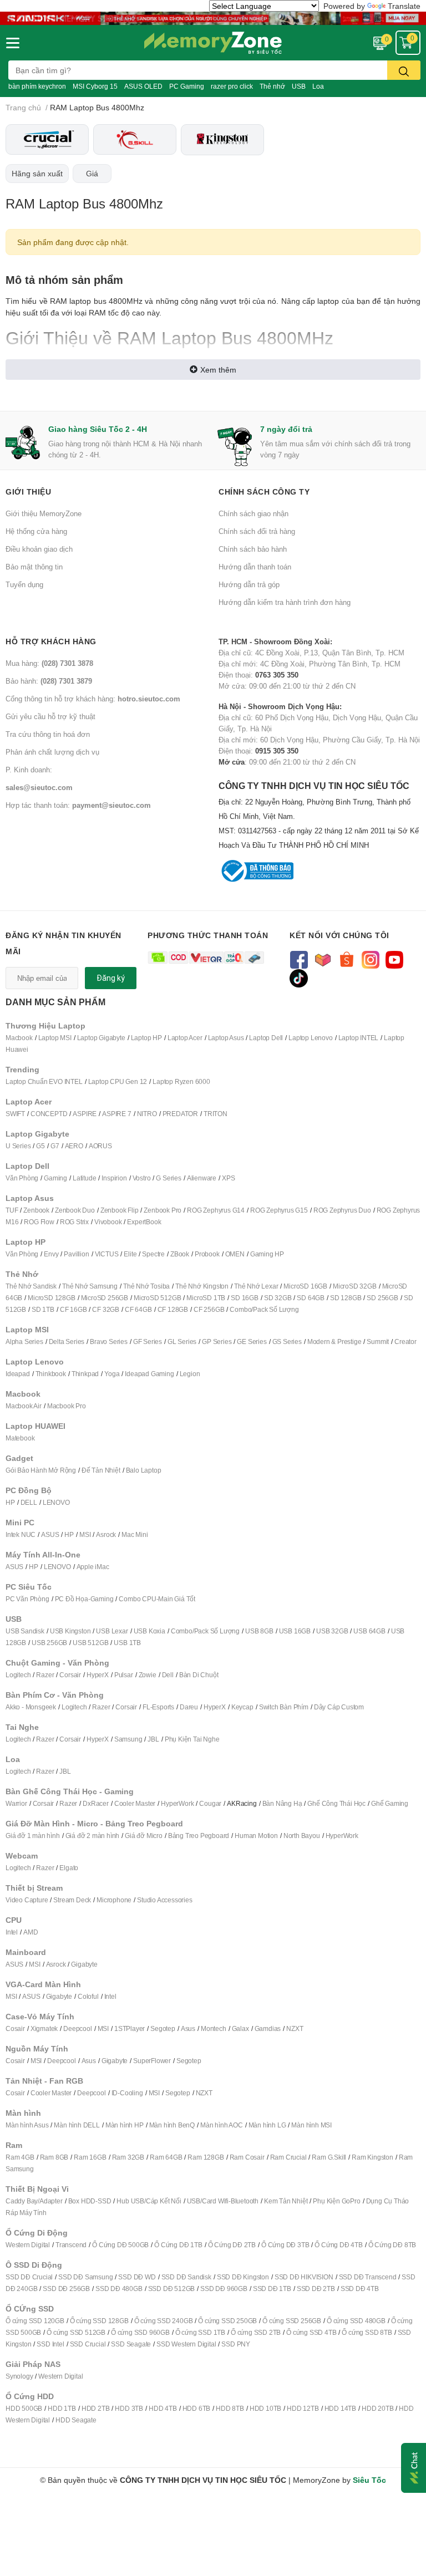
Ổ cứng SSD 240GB (164, 2321)
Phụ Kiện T (181, 1739)
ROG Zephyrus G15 (279, 1210)
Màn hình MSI (311, 2125)
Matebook (20, 1438)
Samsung (128, 1739)
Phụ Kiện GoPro (336, 2201)
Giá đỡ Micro (144, 1836)
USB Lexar (112, 1631)
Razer (45, 1675)
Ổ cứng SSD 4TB (311, 2332)
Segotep (163, 2028)
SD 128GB (346, 1298)
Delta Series (67, 1342)
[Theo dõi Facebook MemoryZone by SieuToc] (299, 959)
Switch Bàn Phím (284, 1707)
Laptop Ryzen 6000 (181, 1081)
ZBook (180, 1254)
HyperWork (177, 1803)
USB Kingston (70, 1631)
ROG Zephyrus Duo (342, 1210)
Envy (51, 1254)
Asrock (106, 1534)
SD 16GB (245, 1298)
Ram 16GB (90, 2157)
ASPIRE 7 (116, 1114)
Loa (318, 86)
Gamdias (268, 2028)
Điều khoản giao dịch (39, 549)
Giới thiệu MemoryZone (44, 513)
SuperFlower (152, 2061)
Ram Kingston (372, 2157)
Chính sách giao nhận (253, 513)
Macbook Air (24, 1406)
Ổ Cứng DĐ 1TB (178, 2245)
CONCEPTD (49, 1114)
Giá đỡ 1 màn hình (33, 1836)
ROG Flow (39, 1222)
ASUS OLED (143, 86)
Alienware (202, 1178)
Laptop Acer (185, 1038)
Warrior (16, 1803)
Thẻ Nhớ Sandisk (31, 1286)
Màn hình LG (267, 2125)
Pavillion (76, 1254)
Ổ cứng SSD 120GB (35, 2321)
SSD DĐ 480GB (119, 2289)
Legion (190, 1374)
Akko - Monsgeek (31, 1707)
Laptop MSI (55, 1038)
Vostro (142, 1178)
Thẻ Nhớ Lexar (256, 1286)
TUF (12, 1210)
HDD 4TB (163, 2408)
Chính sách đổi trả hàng (257, 531)
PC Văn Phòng (27, 1599)
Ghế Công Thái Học (336, 1803)
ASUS (50, 1534)
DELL (29, 1502)
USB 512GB (90, 1643)
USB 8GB (259, 1631)
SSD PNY (236, 2344)
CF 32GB (106, 1309)
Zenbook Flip (120, 1210)
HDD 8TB (230, 2408)
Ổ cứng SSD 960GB (140, 2332)
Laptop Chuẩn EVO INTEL (44, 1081)
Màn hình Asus (27, 2125)
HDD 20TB (377, 2408)
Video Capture (27, 1900)
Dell (168, 1675)
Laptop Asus (226, 1038)
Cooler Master (135, 1803)
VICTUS (107, 1254)
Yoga (112, 1374)
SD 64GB (311, 1298)
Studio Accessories (164, 1900)
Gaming (55, 1178)
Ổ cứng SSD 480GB (356, 2321)
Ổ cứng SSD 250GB (227, 2321)
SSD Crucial (88, 2344)
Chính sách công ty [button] (264, 492)
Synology (19, 2376)
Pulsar (124, 1675)
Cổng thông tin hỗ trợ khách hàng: (93, 699)
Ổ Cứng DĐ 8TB (392, 2245)
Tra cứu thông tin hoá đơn (48, 734)
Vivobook (108, 1222)
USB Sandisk (25, 1631)
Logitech (18, 1675)
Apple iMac (93, 1567)
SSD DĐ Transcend (368, 2277)
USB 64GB (369, 1631)
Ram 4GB (20, 2157)
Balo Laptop (144, 1470)
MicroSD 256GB (105, 1298)
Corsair (70, 1675)
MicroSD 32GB (355, 1286)
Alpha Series (24, 1342)
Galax (240, 2028)
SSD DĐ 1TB (272, 2289)
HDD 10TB (265, 2408)
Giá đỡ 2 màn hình (93, 1836)
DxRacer (96, 1803)
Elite (130, 1254)
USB (299, 86)
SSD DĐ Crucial (29, 2277)
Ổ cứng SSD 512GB (76, 2332)
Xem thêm (218, 370)
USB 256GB (49, 1643)
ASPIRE (85, 1114)
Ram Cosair (247, 2157)
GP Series (217, 1342)
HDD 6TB (197, 2408)
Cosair (15, 2028)
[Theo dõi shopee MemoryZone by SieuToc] (346, 959)
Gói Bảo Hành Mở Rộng (41, 1470)
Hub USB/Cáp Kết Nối (149, 2201)
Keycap (242, 1707)
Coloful (88, 1996)
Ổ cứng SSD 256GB (292, 2321)
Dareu (189, 1707)
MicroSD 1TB (206, 1298)
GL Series (182, 1342)
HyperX (98, 1675)
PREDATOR (180, 1114)
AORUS (100, 1146)
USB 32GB (332, 1631)
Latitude (84, 1178)
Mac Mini (135, 1534)
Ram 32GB (128, 2157)
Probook (207, 1254)
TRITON (215, 1114)
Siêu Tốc (369, 2480)
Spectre (153, 1254)
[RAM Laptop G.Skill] (135, 139)
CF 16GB (73, 1309)
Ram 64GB (166, 2157)
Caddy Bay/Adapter (34, 2201)
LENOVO (56, 1502)
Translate (404, 6)
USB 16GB (295, 1631)
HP (10, 1502)
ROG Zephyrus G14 (216, 1210)
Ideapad (18, 1374)
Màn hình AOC (222, 2125)
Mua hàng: (49, 663)
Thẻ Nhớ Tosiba (146, 1286)
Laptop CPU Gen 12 (118, 1081)
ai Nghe (208, 1739)
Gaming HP (267, 1254)
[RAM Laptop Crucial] (47, 139)
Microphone (114, 1900)
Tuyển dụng (24, 584)
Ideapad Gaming (149, 1374)
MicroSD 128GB (51, 1298)
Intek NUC (21, 1534)
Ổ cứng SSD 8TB (367, 2332)
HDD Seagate (76, 2420)
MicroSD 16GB (305, 1286)
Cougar (210, 1803)
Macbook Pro (67, 1406)
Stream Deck (72, 1900)
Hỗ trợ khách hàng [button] (51, 641)
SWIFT (15, 1114)
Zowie (148, 1675)
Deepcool (77, 2028)
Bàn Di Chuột (199, 1675)
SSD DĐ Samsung (85, 2277)
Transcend (71, 2245)
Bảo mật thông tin (34, 567)
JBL (153, 1739)
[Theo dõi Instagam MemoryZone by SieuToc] (370, 959)
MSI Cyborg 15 (95, 86)
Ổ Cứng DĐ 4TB (338, 2245)
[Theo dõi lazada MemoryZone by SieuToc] (323, 959)
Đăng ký (111, 978)
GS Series (287, 1342)
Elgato (69, 1868)
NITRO (147, 1114)
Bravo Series (109, 1342)
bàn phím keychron (37, 86)
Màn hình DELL (77, 2125)
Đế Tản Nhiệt (101, 1470)
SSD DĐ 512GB (172, 2289)
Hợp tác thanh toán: (78, 805)
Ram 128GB (206, 2157)
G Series (168, 1178)
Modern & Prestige (334, 1342)
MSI (85, 1534)
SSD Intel (50, 2344)
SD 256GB (382, 1298)
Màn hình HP (125, 2125)
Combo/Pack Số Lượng (264, 1309)
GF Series (148, 1342)
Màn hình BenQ (172, 2125)
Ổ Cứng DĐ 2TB (232, 2245)
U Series (18, 1146)
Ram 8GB (54, 2157)
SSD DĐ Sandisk (186, 2277)
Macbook (19, 1038)
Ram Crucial (288, 2157)
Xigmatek (44, 2028)
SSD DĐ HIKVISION (304, 2277)
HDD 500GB (24, 2408)
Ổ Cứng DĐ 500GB (120, 2245)
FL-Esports (158, 1707)
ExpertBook (144, 1222)
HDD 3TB (129, 2408)
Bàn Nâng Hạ (282, 1803)
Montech (214, 2028)
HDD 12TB (303, 2408)
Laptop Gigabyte (101, 1038)
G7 (55, 1146)
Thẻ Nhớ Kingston (202, 1286)
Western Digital (28, 2245)
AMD (31, 1932)
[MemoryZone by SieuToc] (213, 43)
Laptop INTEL (359, 1038)
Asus (188, 2028)
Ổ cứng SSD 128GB (99, 2321)
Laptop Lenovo (310, 1038)
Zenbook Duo (75, 1210)
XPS (228, 1178)
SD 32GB (278, 1298)
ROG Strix (74, 1222)
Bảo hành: (49, 681)
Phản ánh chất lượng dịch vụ (52, 752)
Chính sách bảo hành (253, 549)
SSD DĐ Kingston (243, 2277)
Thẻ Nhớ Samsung (90, 1286)
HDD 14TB (340, 2408)
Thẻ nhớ (272, 86)
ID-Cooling (127, 2093)
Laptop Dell (266, 1038)
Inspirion (114, 1178)
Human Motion (256, 1836)
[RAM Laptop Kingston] (222, 140)
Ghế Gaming (390, 1803)
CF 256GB (209, 1309)
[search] (404, 70)
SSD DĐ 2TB (316, 2289)
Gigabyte (84, 1964)
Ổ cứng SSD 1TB (200, 2332)
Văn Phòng (22, 1178)
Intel (12, 1932)
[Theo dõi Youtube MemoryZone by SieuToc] (394, 959)
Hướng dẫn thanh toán (255, 567)
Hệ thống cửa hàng (36, 531)
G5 (40, 1146)
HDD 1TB (62, 2408)
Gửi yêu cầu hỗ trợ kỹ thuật (50, 716)
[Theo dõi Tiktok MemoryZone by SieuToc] (299, 977)
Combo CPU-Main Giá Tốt (157, 1599)
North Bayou (302, 1836)
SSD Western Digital (186, 2344)
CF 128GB (173, 1309)
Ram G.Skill (329, 2157)
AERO (74, 1146)
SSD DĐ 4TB (360, 2289)
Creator (405, 1342)
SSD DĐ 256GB (66, 2289)
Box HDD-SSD (90, 2201)
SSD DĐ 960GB (224, 2289)
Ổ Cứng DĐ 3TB (285, 2245)
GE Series (252, 1342)
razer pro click (232, 86)
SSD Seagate (131, 2344)
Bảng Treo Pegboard (199, 1836)
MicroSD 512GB (157, 1298)
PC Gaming (187, 86)
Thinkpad (85, 1374)
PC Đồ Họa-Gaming (84, 1599)
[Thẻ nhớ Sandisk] (213, 17)
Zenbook (36, 1210)
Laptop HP (146, 1038)
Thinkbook (51, 1374)
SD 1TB (43, 1309)
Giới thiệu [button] (28, 492)
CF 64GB (138, 1309)
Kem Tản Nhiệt (286, 2201)
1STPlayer (130, 2028)
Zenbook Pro (163, 1210)
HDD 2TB (96, 2408)
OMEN (235, 1254)
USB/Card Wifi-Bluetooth (223, 2201)
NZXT (295, 2028)
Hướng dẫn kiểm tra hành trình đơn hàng (285, 602)
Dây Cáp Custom (339, 1707)
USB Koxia (149, 1631)
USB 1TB (127, 1643)
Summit (378, 1342)
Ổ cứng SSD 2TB (256, 2332)
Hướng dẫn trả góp (249, 584)
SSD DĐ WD (137, 2277)
